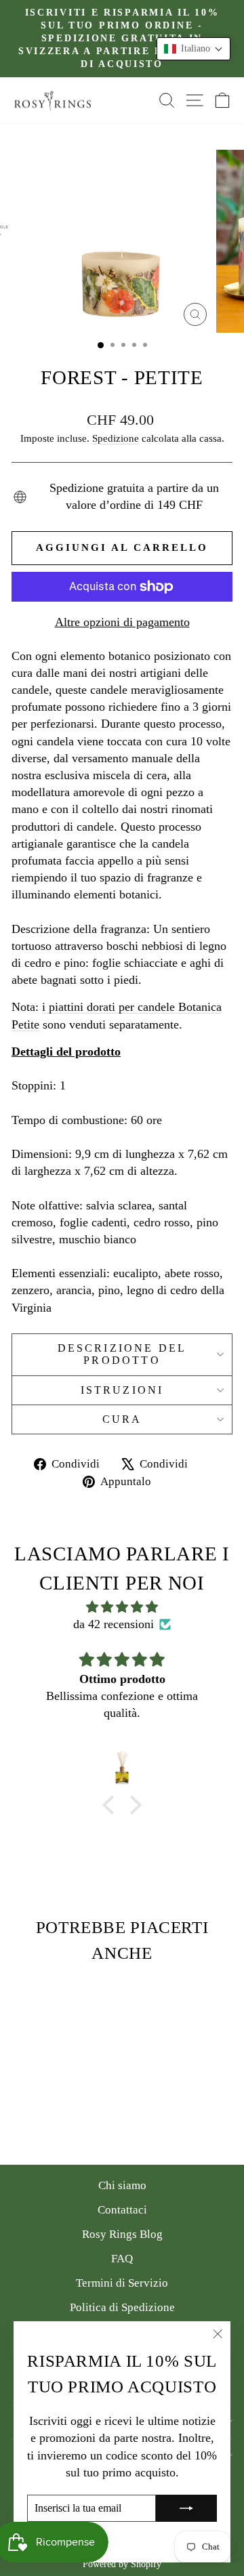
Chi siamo (122, 2185)
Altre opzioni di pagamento (122, 622)
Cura (122, 1419)
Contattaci (122, 2210)
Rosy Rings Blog (122, 2234)
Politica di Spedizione (122, 2307)
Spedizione (116, 438)
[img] (122, 1607)
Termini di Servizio (122, 2283)
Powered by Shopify (122, 2564)
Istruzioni (122, 1390)
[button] (194, 49)
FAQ (122, 2259)
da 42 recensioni (114, 1624)
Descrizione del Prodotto (122, 1354)
